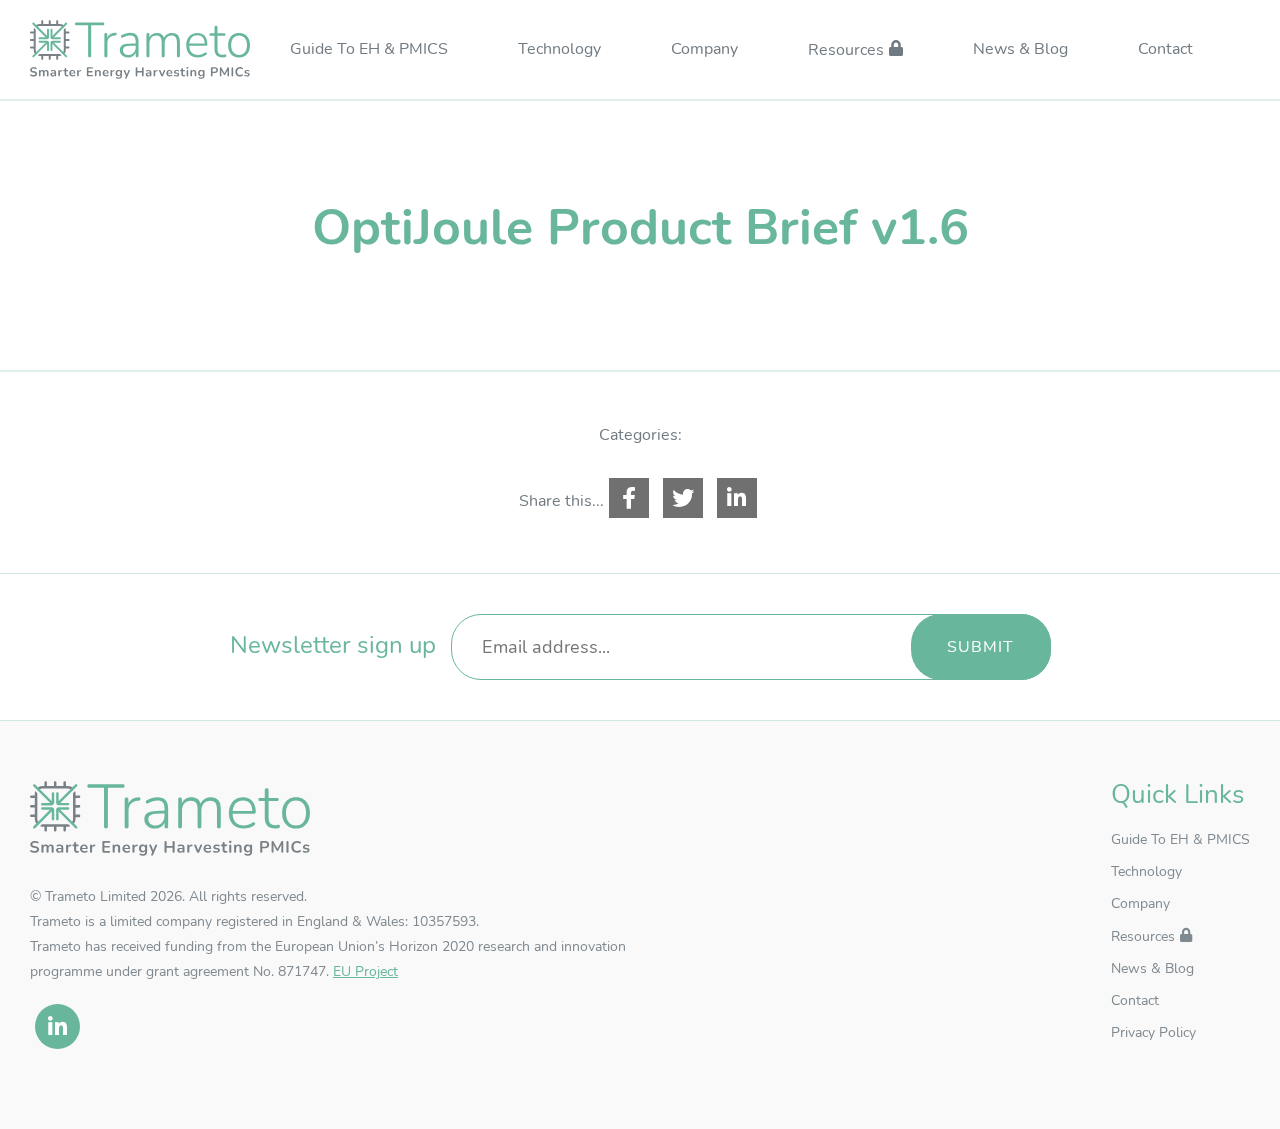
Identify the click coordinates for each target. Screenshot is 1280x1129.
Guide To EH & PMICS (369, 50)
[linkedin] (57, 1026)
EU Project (365, 971)
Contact (1165, 50)
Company (704, 50)
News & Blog (1020, 50)
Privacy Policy (1153, 1032)
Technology (559, 50)
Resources (846, 51)
